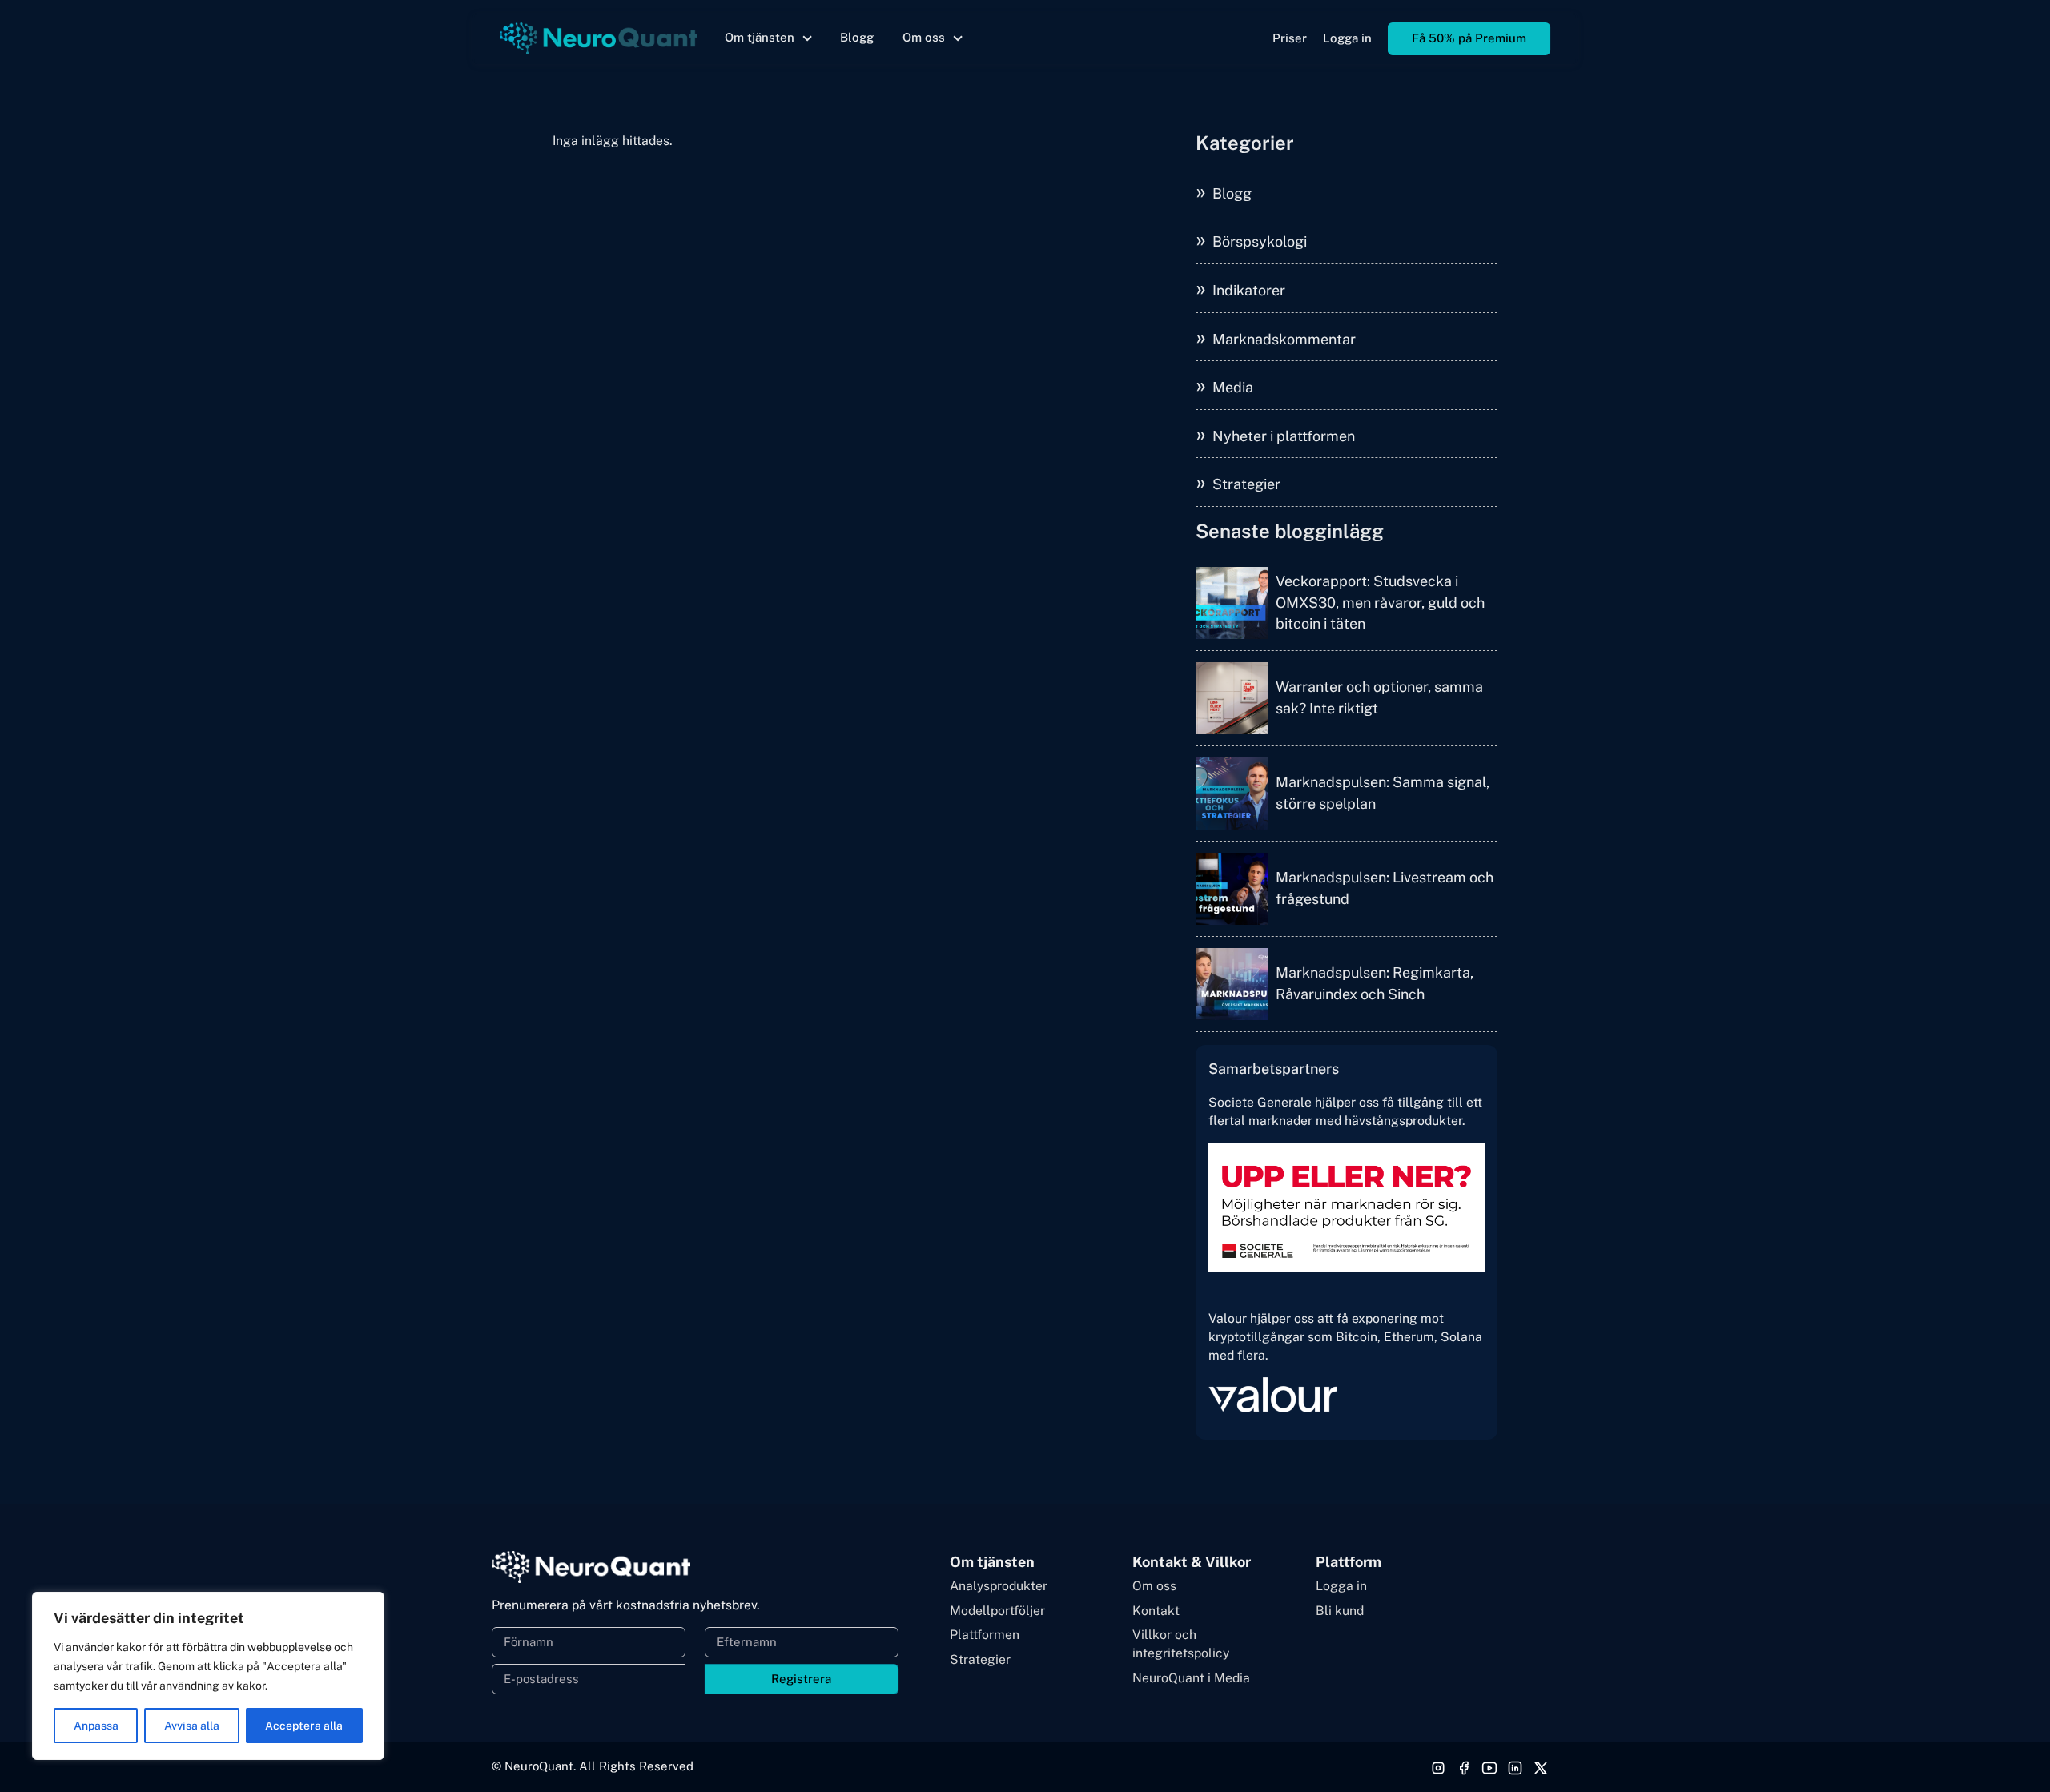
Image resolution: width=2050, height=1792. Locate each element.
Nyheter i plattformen (1284, 436)
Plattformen (985, 1635)
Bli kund (1340, 1611)
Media (1233, 387)
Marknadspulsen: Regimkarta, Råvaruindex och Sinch (1375, 983)
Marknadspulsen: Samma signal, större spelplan (1383, 792)
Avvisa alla (192, 1726)
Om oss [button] (924, 37)
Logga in (1347, 38)
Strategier (1246, 484)
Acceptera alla (304, 1726)
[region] (208, 1676)
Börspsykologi (1260, 241)
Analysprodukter (999, 1586)
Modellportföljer (997, 1611)
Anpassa (96, 1726)
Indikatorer (1249, 290)
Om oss (1154, 1586)
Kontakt (1156, 1611)
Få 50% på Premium (1469, 38)
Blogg (857, 37)
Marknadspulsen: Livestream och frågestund (1385, 888)
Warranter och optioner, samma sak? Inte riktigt (1379, 697)
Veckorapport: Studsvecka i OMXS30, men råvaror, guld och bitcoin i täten (1380, 602)
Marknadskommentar (1284, 339)
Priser (1290, 38)
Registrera (801, 1679)
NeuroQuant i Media (1191, 1678)
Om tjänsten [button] (760, 37)
